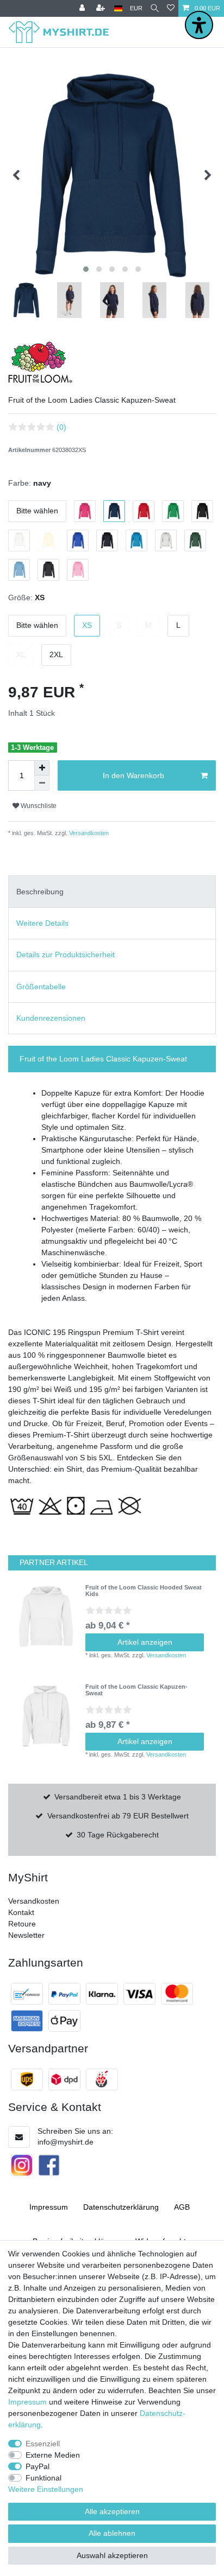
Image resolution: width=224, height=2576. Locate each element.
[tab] (112, 891)
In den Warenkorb (133, 775)
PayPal (38, 2466)
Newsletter (26, 1935)
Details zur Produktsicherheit (66, 955)
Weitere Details (42, 923)
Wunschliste (38, 806)
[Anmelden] (83, 8)
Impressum (49, 2207)
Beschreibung (40, 892)
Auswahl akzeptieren (112, 2555)
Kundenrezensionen (51, 1018)
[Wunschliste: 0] (171, 8)
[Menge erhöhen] (42, 768)
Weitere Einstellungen (46, 2489)
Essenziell (43, 2444)
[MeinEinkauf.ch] (102, 2079)
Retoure (22, 1924)
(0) (61, 427)
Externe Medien (53, 2455)
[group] (47, 1617)
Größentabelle (41, 987)
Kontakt (21, 1912)
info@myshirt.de (66, 2142)
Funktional (43, 2478)
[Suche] (155, 8)
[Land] (118, 8)
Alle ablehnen (112, 2533)
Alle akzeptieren (112, 2511)
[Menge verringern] (42, 783)
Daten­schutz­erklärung (121, 2207)
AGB (182, 2207)
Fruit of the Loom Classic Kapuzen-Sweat (136, 1690)
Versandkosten (88, 833)
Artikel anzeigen (145, 1642)
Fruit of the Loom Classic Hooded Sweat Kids (144, 1591)
